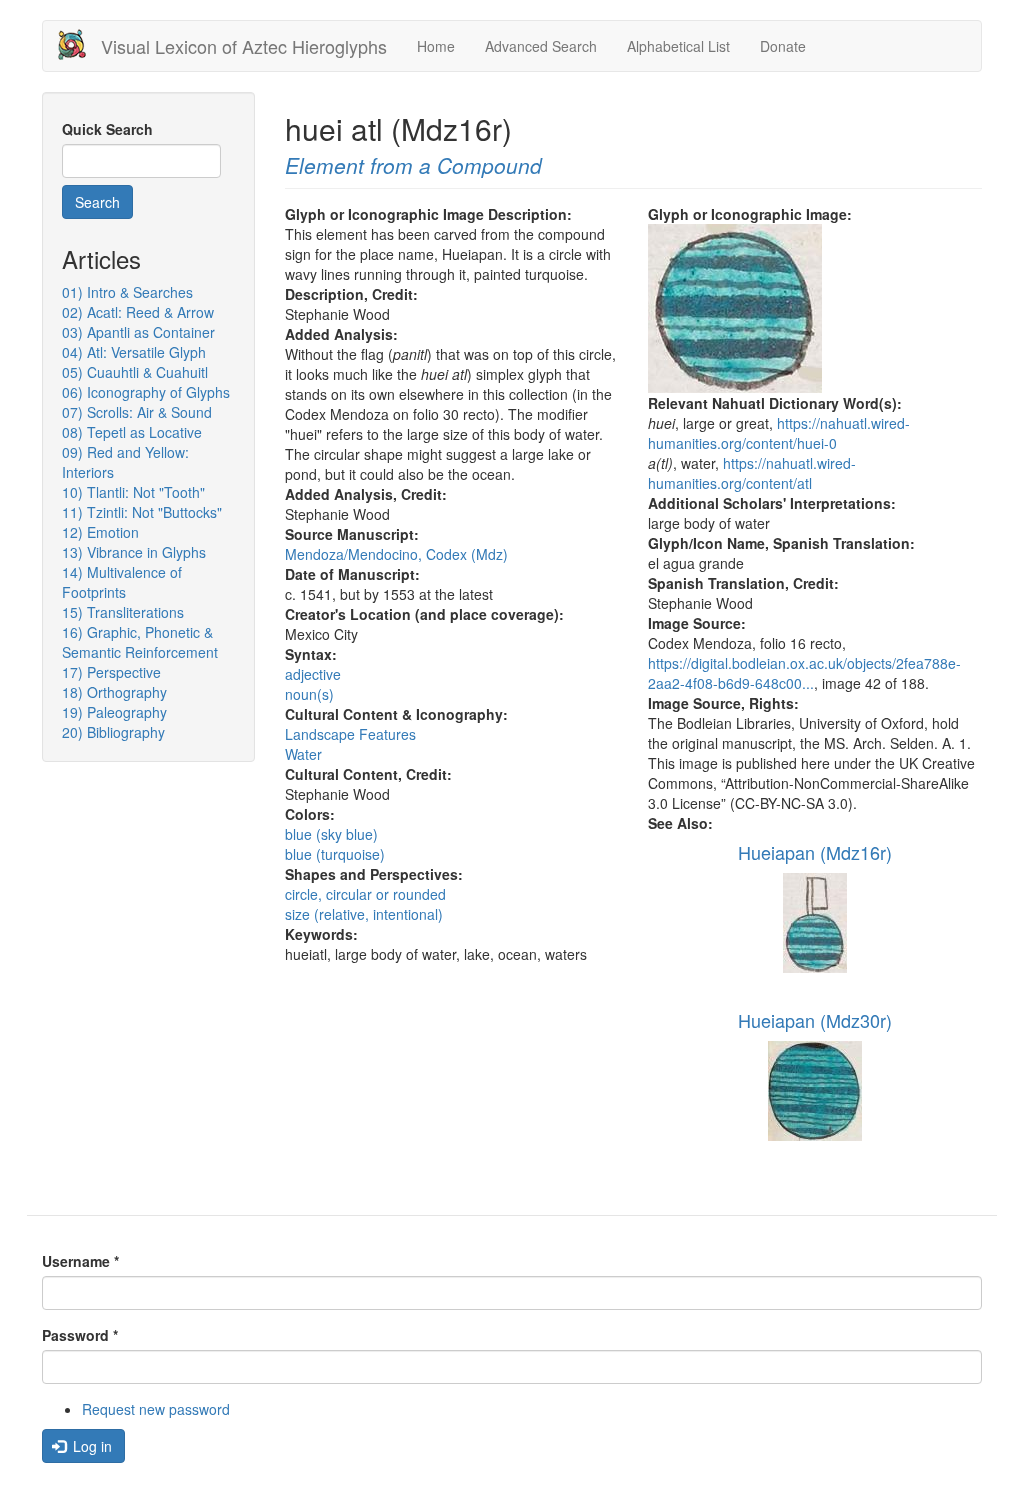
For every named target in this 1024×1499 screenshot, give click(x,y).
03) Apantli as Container (138, 332)
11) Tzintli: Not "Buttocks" (142, 512)
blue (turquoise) (335, 854)
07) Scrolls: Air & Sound (137, 412)
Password (80, 1335)
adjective (313, 674)
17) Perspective (111, 672)
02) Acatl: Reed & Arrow (138, 312)
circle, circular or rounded (365, 894)
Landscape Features (350, 734)
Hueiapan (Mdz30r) (815, 1020)
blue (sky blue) (331, 834)
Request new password (156, 1409)
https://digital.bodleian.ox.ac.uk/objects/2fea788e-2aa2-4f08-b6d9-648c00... (804, 673)
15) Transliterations (123, 612)
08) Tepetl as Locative (132, 432)
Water (303, 754)
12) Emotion (100, 532)
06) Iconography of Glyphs (146, 392)
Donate (783, 46)
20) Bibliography (113, 732)
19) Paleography (114, 712)
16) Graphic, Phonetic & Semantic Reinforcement (140, 642)
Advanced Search (541, 46)
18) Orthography (114, 692)
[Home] (79, 44)
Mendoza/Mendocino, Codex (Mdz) (396, 554)
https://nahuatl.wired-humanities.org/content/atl (752, 473)
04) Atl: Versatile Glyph (134, 352)
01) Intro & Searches (127, 292)
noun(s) (309, 694)
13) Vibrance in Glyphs (134, 552)
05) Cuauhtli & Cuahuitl (135, 372)
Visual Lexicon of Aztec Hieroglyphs (244, 46)
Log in (90, 1446)
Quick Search (107, 129)
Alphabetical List (678, 46)
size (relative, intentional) (364, 914)
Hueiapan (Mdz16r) (815, 852)
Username (80, 1261)
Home (436, 46)
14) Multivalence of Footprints (122, 582)
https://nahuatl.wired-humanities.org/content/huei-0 (779, 433)
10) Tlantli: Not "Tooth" (133, 492)
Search (97, 202)
